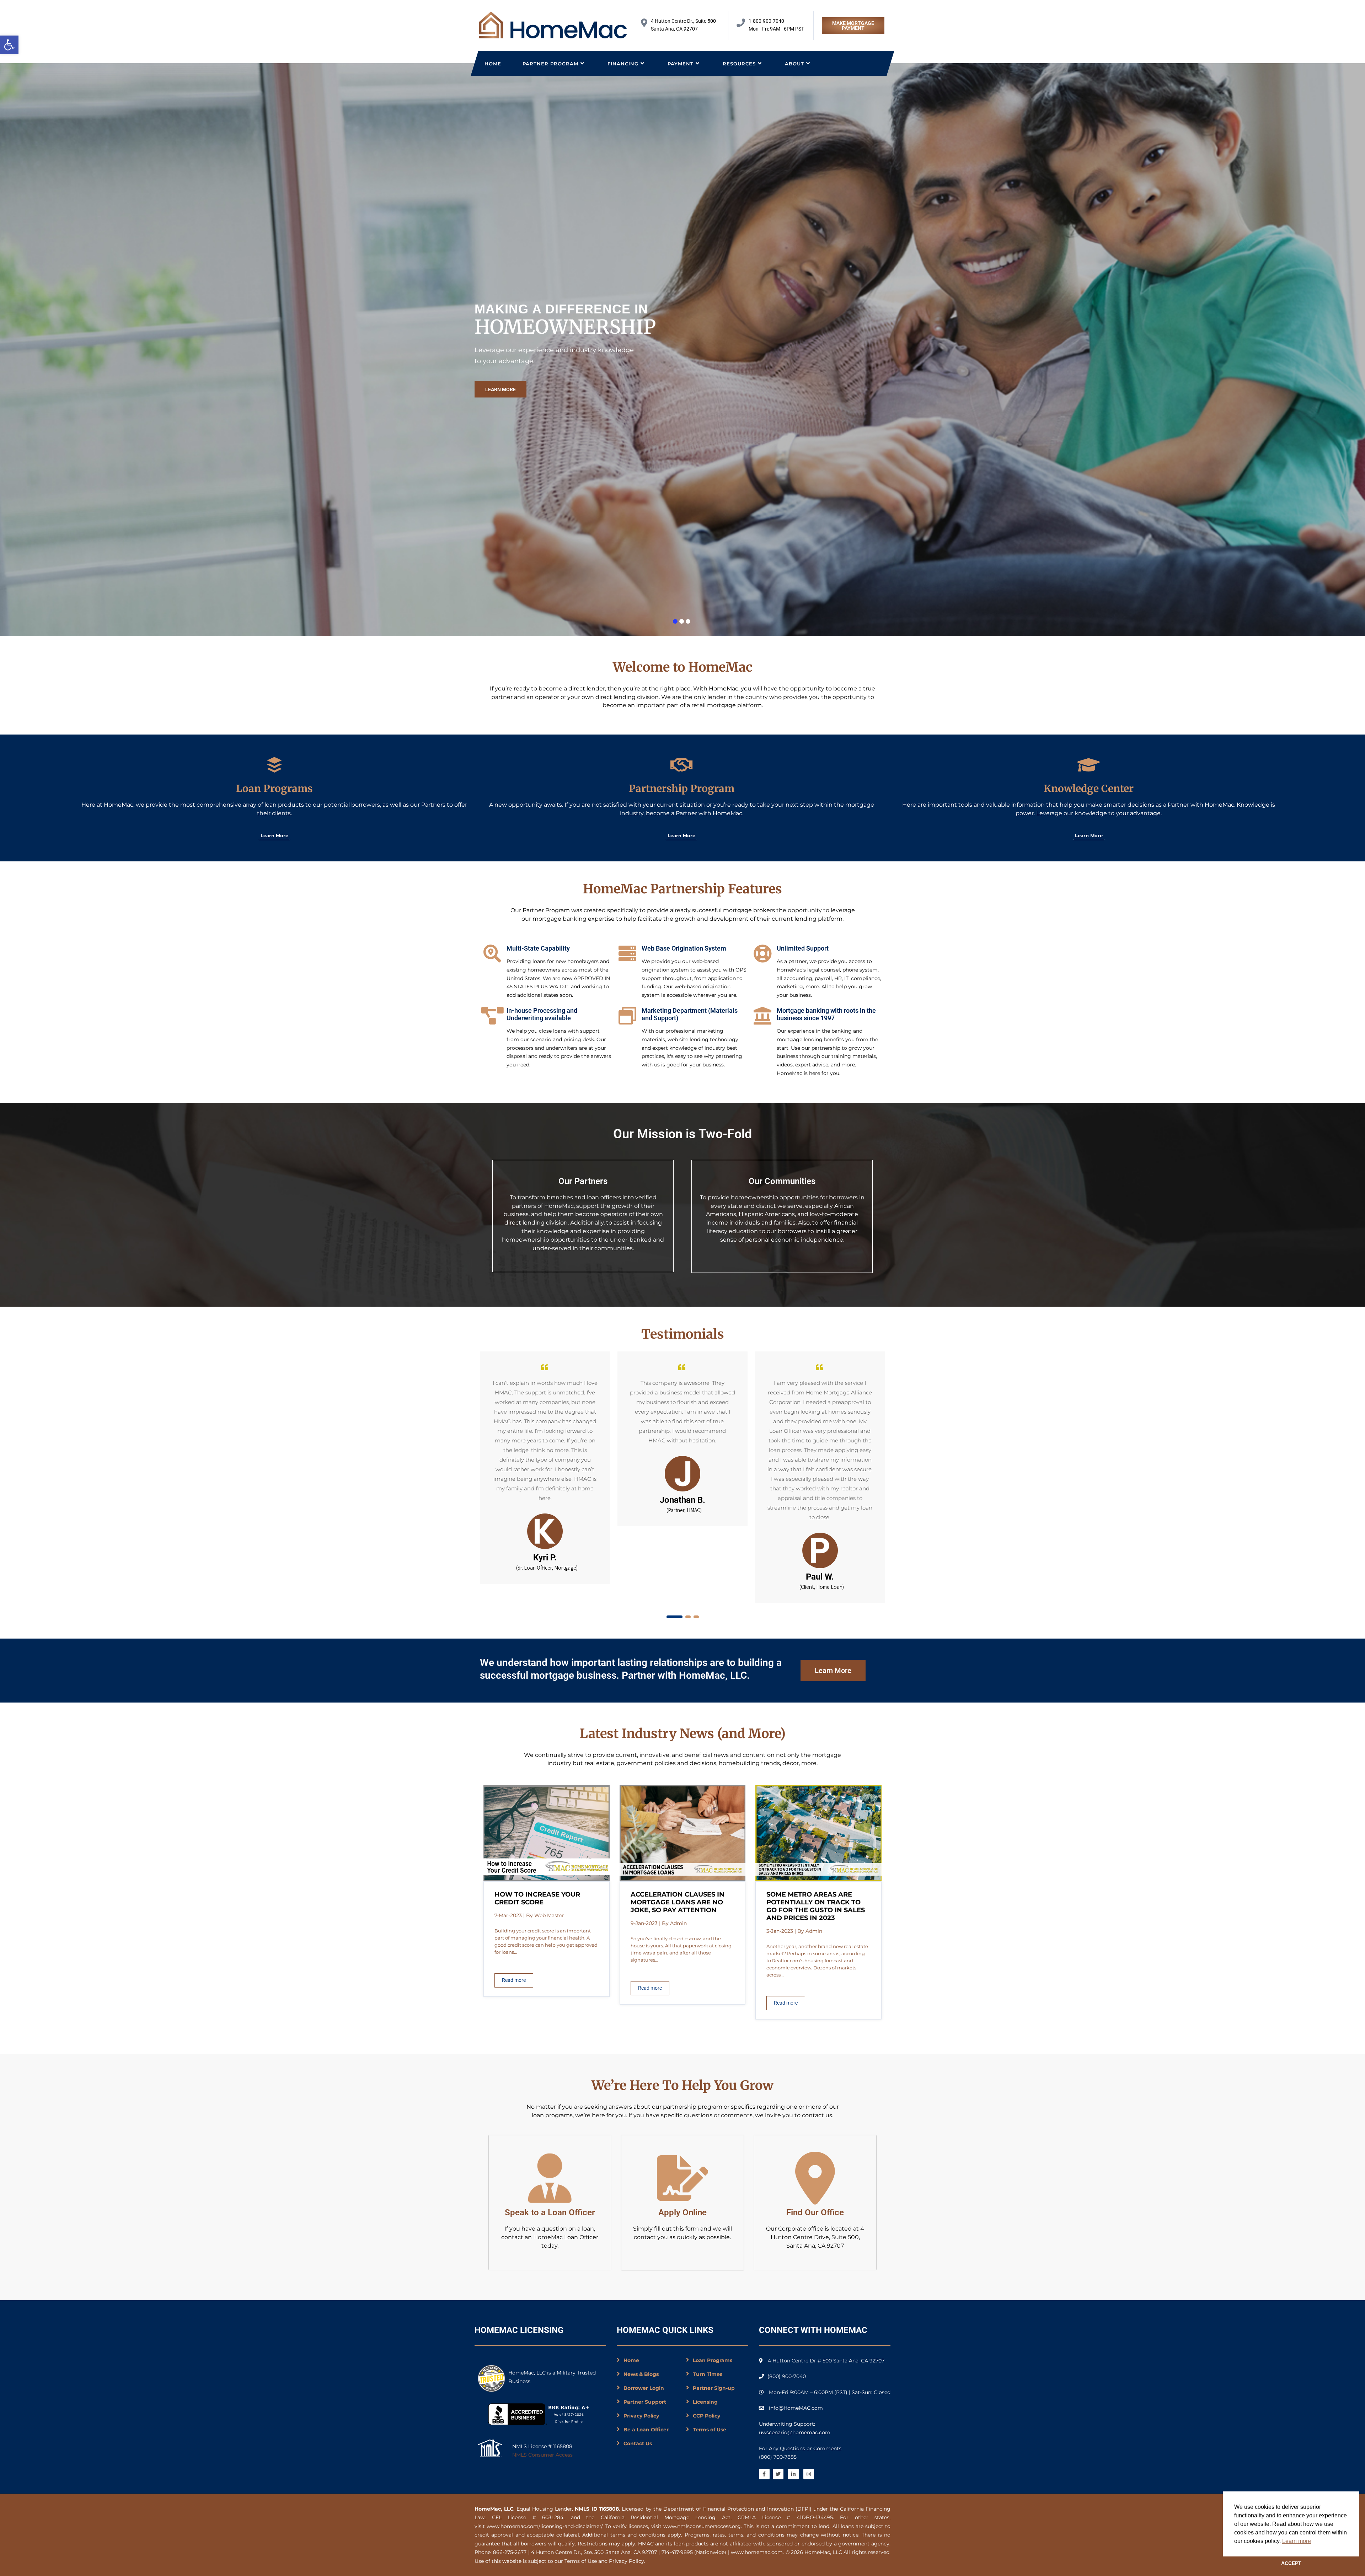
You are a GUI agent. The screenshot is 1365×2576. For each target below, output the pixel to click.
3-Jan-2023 (780, 1931)
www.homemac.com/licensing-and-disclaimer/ (545, 2526)
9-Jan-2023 (644, 1923)
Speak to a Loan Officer (550, 2212)
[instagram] (809, 2474)
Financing (623, 64)
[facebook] (764, 2474)
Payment (681, 64)
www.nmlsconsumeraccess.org (702, 2526)
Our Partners (583, 1181)
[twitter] (778, 2474)
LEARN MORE (500, 389)
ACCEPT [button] (1291, 2563)
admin (678, 1923)
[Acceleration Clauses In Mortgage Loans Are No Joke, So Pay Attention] (683, 1879)
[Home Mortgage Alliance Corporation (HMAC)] (553, 25)
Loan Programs (274, 789)
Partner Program (550, 64)
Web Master (549, 1915)
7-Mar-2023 (508, 1915)
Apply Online (682, 2212)
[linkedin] (793, 2474)
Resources (739, 64)
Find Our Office (815, 2212)
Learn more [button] (1297, 2541)
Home (493, 64)
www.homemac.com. (757, 2552)
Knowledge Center (1089, 789)
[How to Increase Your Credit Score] (547, 1879)
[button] (9, 45)
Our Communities (782, 1181)
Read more (514, 1980)
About (794, 64)
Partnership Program (682, 789)
